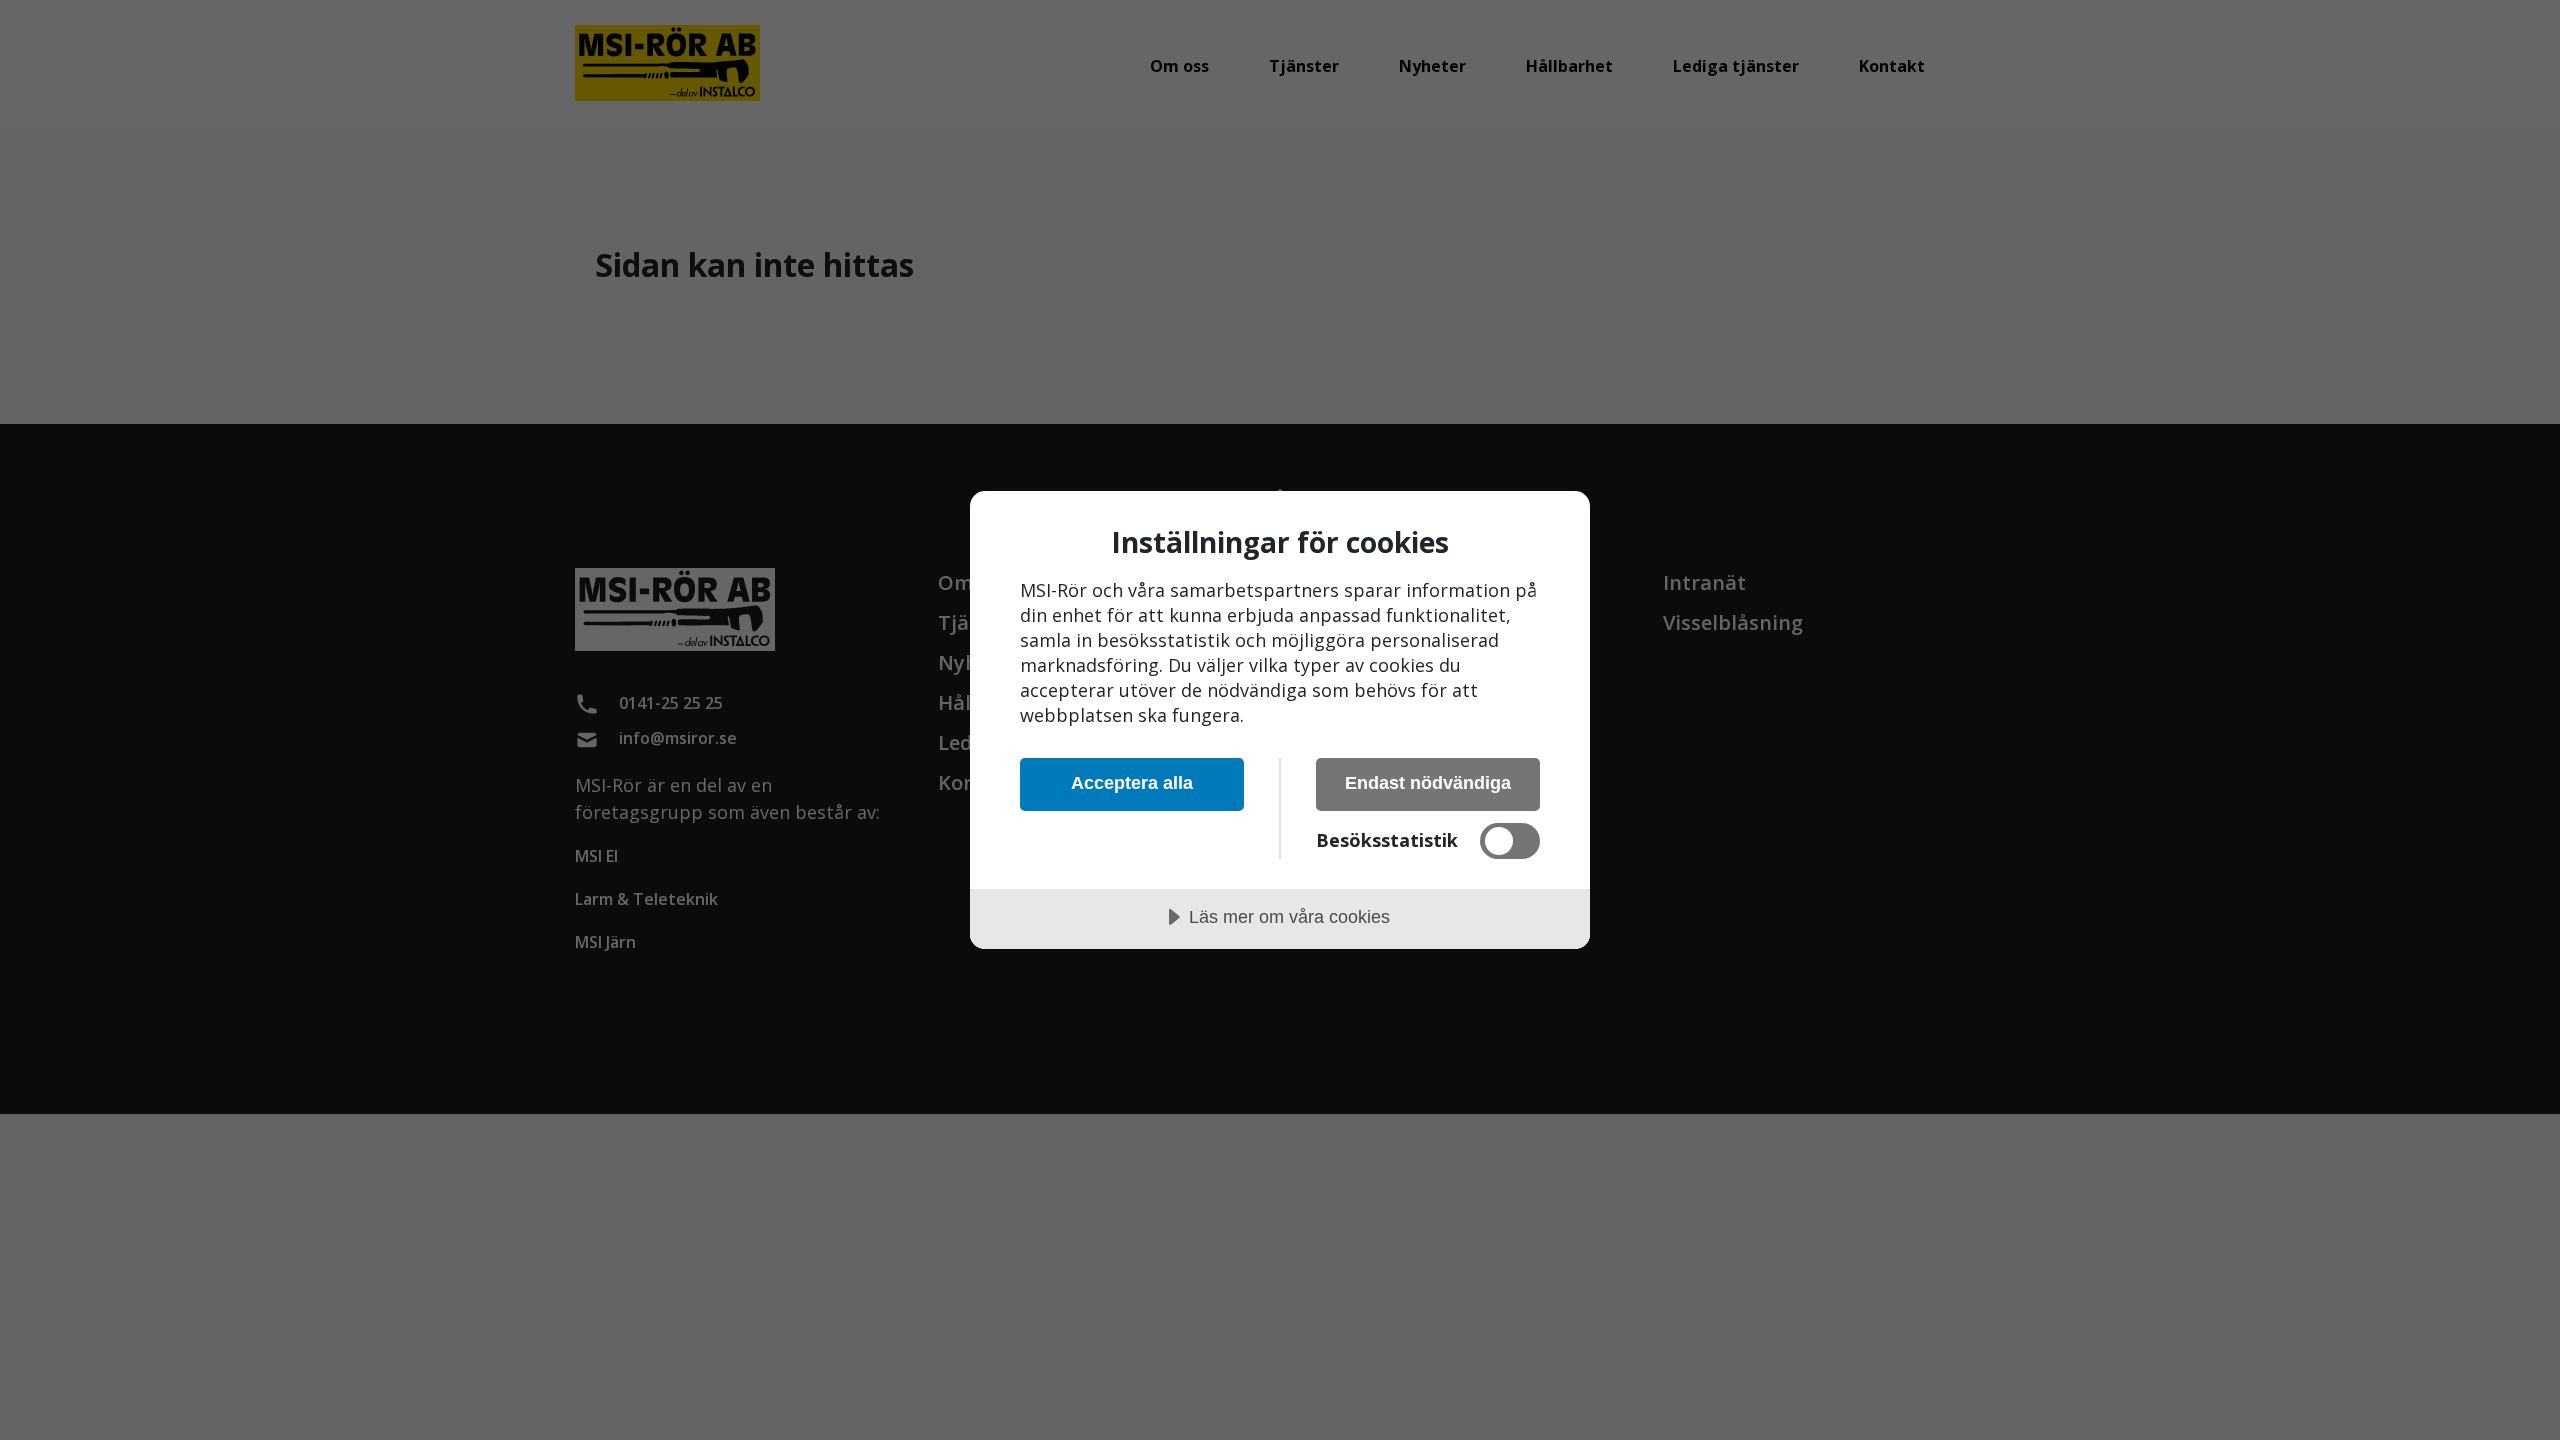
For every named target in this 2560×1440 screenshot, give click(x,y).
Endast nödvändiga (1428, 783)
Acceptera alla (1132, 783)
